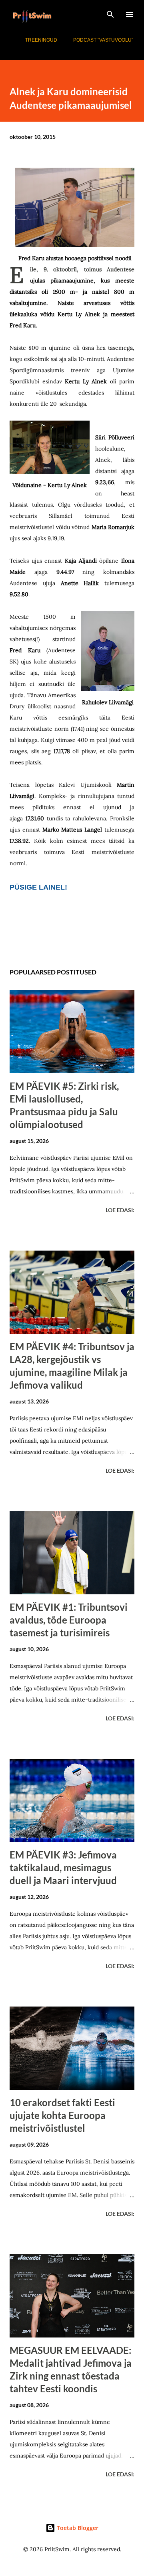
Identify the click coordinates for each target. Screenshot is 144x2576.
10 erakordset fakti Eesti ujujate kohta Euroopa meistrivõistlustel (62, 2115)
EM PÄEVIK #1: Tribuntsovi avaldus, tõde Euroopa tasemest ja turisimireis (69, 1620)
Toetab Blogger (77, 2528)
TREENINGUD (41, 40)
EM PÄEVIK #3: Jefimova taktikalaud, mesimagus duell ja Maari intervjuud (63, 1867)
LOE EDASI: (120, 1210)
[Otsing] (110, 14)
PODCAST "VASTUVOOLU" (103, 40)
